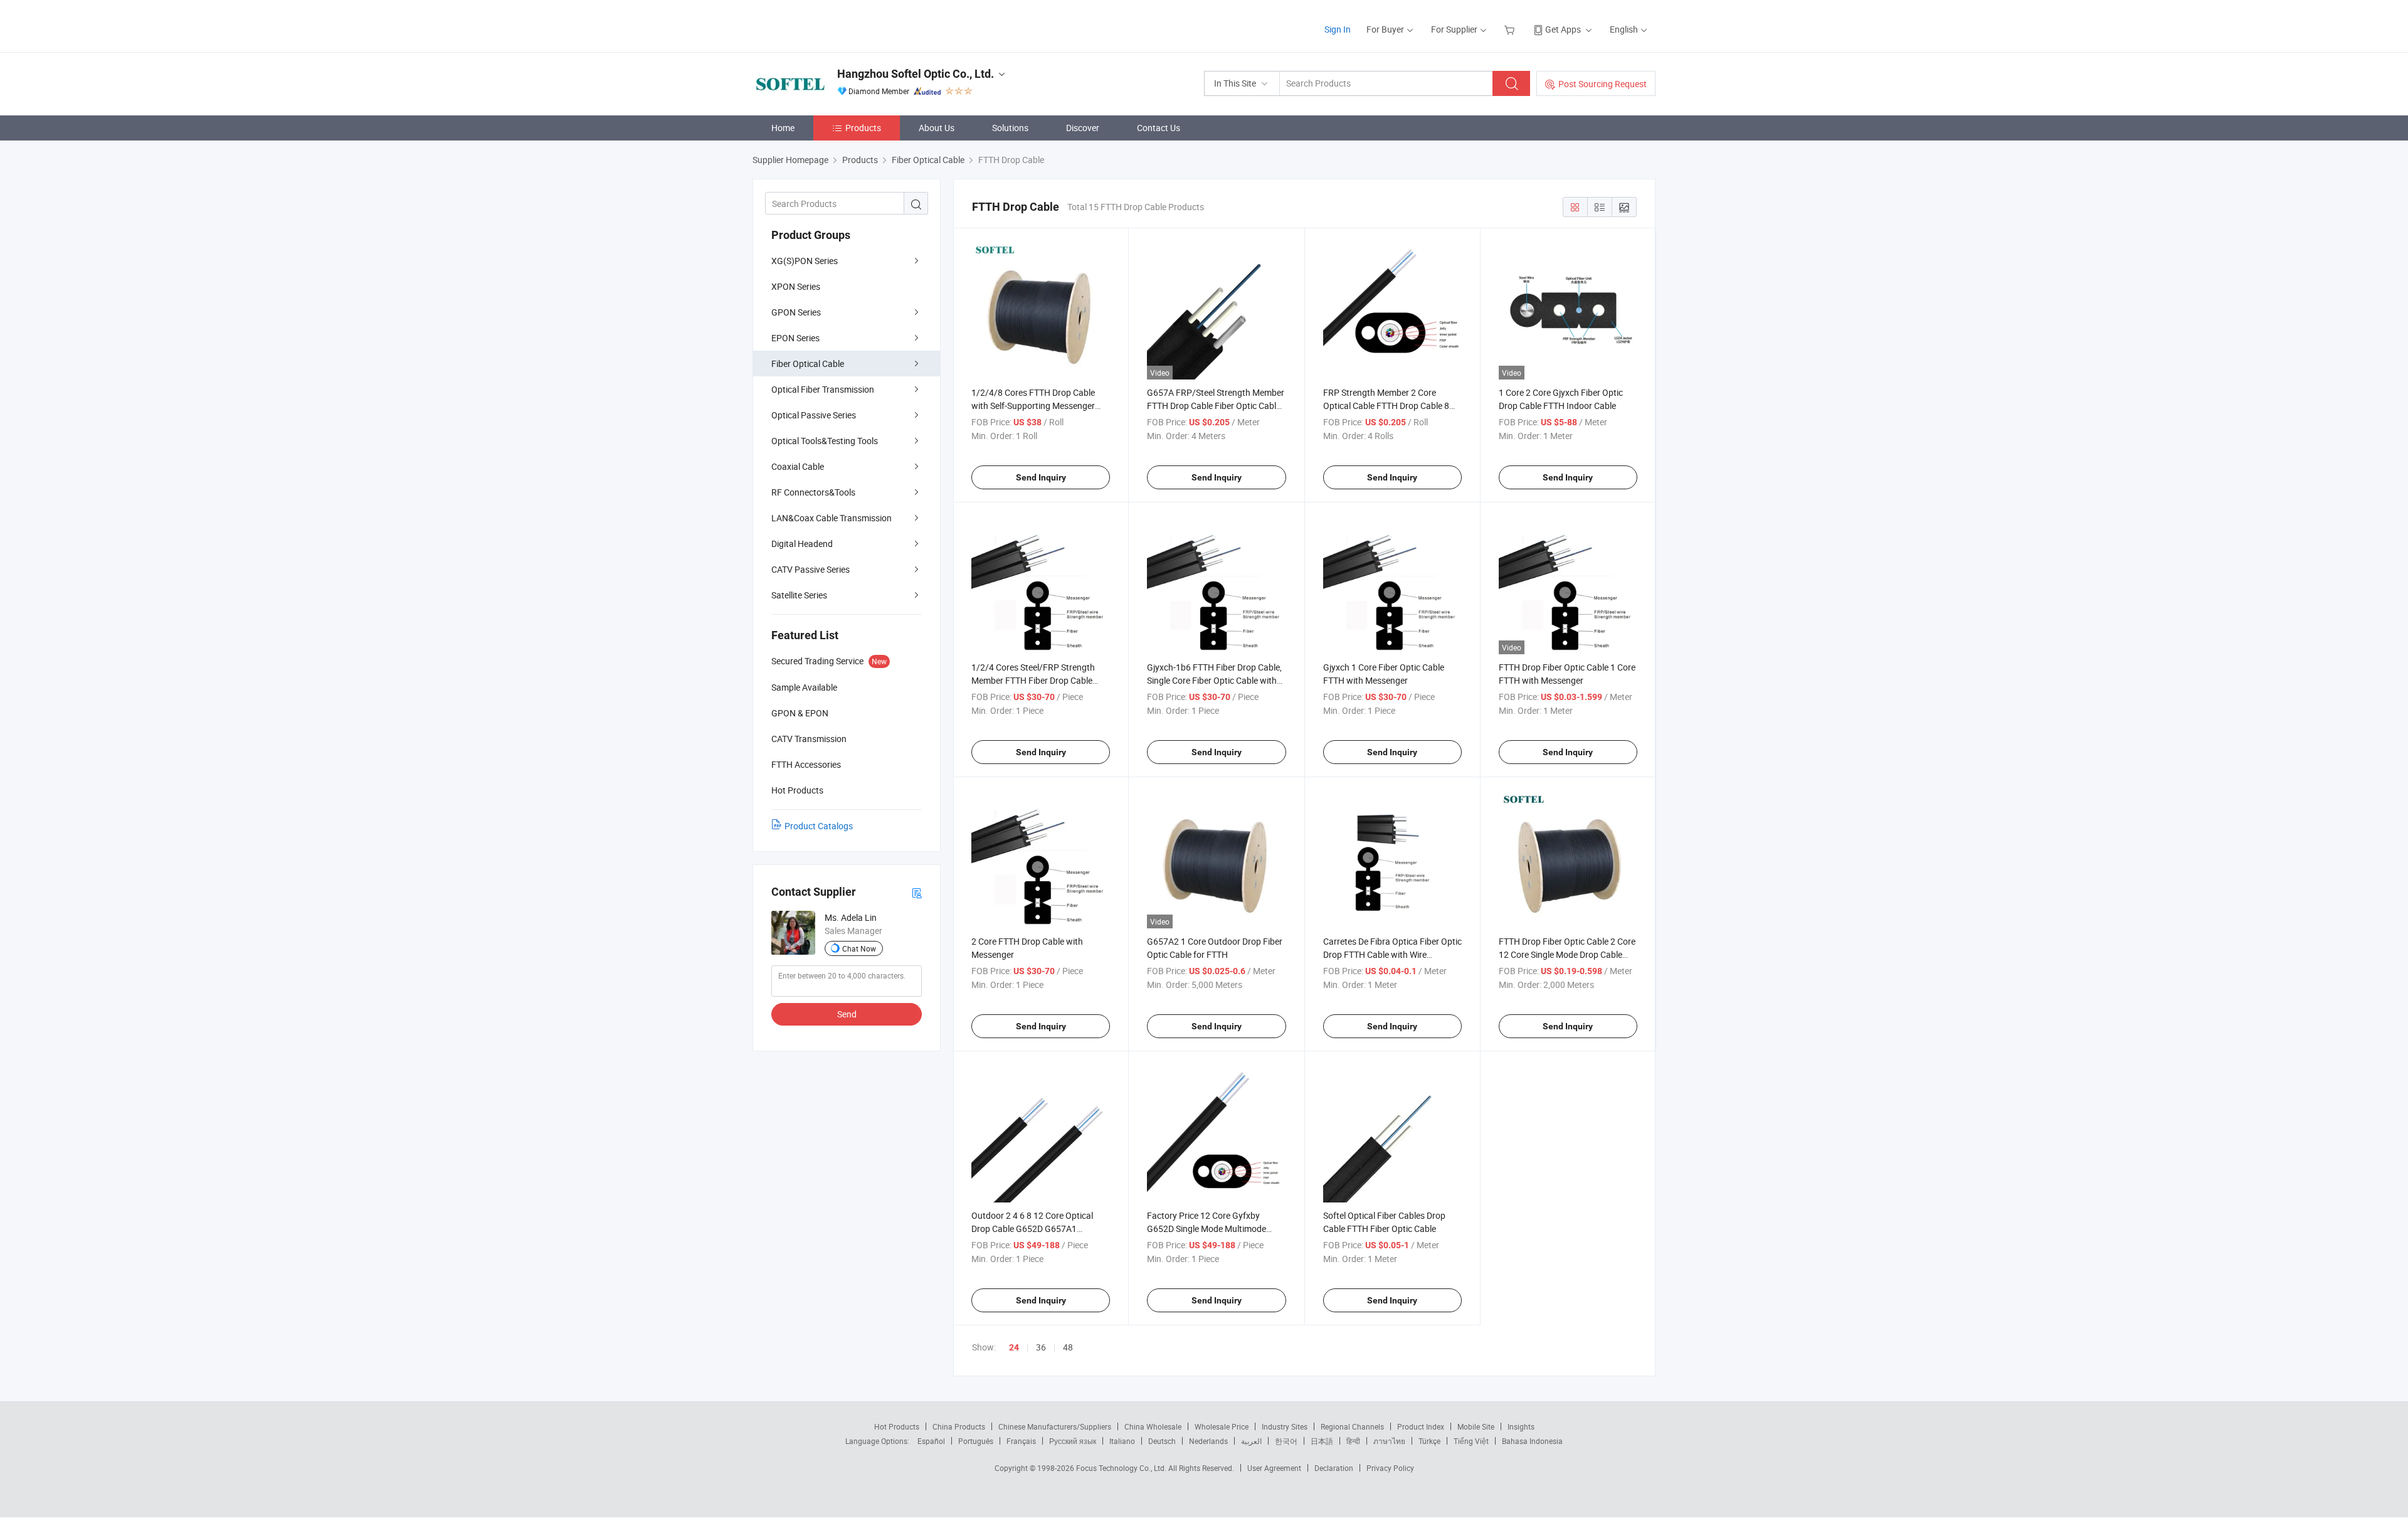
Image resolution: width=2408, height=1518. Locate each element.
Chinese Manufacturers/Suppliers (1055, 1426)
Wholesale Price (1222, 1426)
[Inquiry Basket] (1511, 29)
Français (1021, 1441)
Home (783, 128)
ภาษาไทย (1389, 1441)
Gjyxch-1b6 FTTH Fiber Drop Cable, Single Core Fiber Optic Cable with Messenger (1214, 680)
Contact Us (1159, 128)
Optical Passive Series (814, 415)
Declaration (1334, 1468)
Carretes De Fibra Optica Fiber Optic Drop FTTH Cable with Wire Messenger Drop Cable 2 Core (1392, 954)
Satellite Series (799, 595)
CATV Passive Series (811, 569)
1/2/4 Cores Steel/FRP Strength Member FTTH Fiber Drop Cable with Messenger (1033, 680)
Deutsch (1162, 1441)
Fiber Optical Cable (808, 364)
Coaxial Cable (798, 466)
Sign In (1338, 29)
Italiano (1122, 1441)
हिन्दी (1353, 1441)
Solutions (1010, 128)
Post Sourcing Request (1603, 84)
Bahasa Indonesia (1532, 1441)
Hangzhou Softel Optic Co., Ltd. (916, 74)
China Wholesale (1153, 1426)
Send (847, 1014)
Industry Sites (1285, 1426)
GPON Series (796, 312)
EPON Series (795, 338)
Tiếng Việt (1471, 1441)
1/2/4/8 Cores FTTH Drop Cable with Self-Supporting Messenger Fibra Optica (1033, 406)
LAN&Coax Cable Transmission (832, 518)
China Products (959, 1426)
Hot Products (897, 1426)
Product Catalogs (819, 826)
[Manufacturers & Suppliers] (833, 25)
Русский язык (1073, 1441)
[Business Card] (917, 892)
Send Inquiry (1041, 477)
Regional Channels (1352, 1426)
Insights (1521, 1426)
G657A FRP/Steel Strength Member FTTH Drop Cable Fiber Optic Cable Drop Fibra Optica (1216, 406)
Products (863, 128)
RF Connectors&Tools (813, 492)
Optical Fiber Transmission (823, 389)
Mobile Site (1476, 1426)
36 (1041, 1347)
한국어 (1286, 1441)
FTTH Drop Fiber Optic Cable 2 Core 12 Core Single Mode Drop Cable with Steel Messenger (1567, 954)
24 (1014, 1347)
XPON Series (796, 286)
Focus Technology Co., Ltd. (1122, 1468)
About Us (937, 128)
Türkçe (1429, 1441)
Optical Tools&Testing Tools (825, 441)
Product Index (1421, 1426)
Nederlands (1208, 1441)
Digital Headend (802, 544)
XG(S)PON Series (805, 261)
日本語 (1322, 1441)
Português (976, 1441)
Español (931, 1441)
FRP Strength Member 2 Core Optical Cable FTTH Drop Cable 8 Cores (1386, 406)
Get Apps (1563, 29)
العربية (1251, 1441)
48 (1068, 1347)
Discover (1083, 128)
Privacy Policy (1390, 1468)
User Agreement (1274, 1468)
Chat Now (859, 948)
